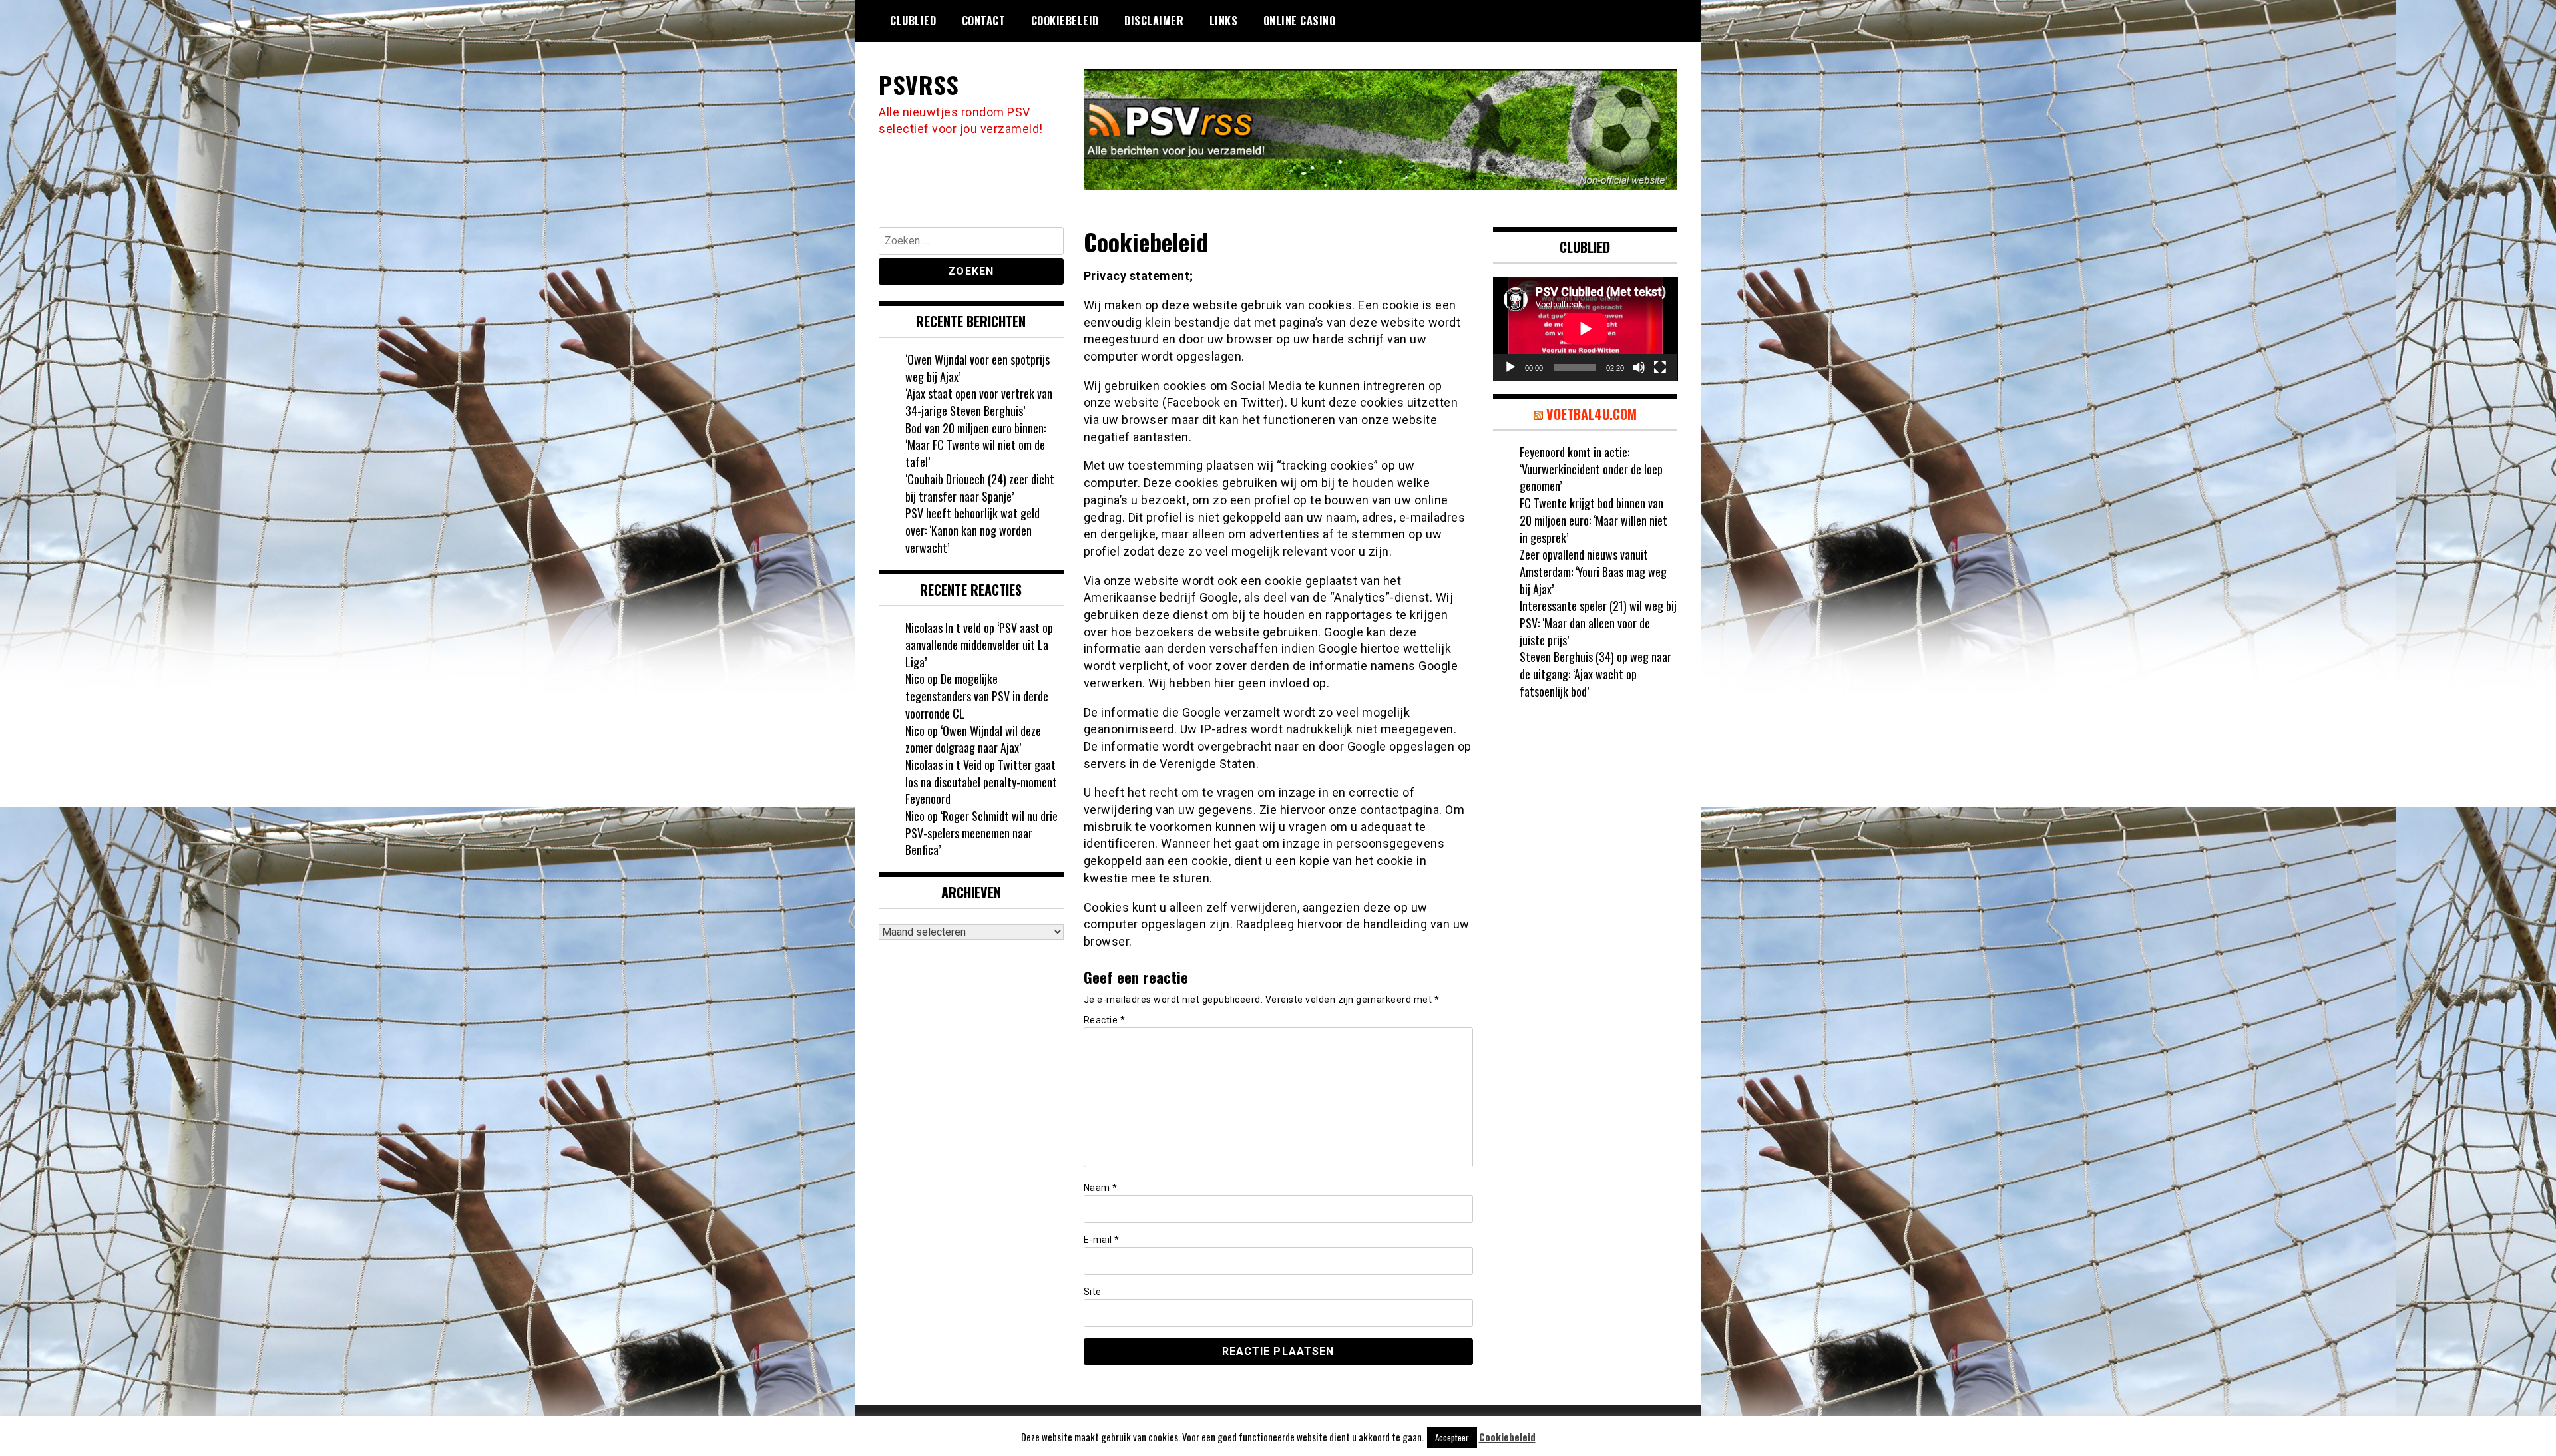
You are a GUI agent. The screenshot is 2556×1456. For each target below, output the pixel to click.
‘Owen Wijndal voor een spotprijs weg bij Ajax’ (977, 368)
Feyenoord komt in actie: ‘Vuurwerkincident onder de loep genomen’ (1591, 469)
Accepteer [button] (1452, 1437)
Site (1093, 1292)
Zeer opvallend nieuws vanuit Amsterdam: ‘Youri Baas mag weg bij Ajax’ (1593, 571)
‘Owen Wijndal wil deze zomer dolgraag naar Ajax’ (973, 739)
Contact (984, 21)
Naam (1101, 1188)
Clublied (913, 21)
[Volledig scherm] (1660, 367)
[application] (1586, 329)
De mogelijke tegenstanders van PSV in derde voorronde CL (977, 696)
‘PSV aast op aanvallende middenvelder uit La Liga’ (979, 644)
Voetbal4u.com (1592, 414)
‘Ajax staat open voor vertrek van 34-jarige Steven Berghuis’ (979, 402)
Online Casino (1300, 21)
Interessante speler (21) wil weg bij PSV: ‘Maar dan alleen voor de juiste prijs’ (1598, 623)
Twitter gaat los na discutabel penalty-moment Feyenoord (981, 782)
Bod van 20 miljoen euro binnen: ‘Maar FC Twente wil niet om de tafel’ (975, 445)
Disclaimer (1154, 21)
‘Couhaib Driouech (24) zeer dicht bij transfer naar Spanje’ (980, 488)
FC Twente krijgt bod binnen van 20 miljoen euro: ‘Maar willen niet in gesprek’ (1594, 520)
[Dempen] (1639, 367)
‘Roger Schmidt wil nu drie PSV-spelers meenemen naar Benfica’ (981, 833)
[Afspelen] (1510, 367)
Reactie (1105, 1020)
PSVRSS (919, 84)
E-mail (1102, 1240)
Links (1224, 21)
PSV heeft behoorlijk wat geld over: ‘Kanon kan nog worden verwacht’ (972, 530)
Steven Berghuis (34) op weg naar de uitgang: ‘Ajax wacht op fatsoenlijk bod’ (1596, 674)
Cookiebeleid (1065, 21)
